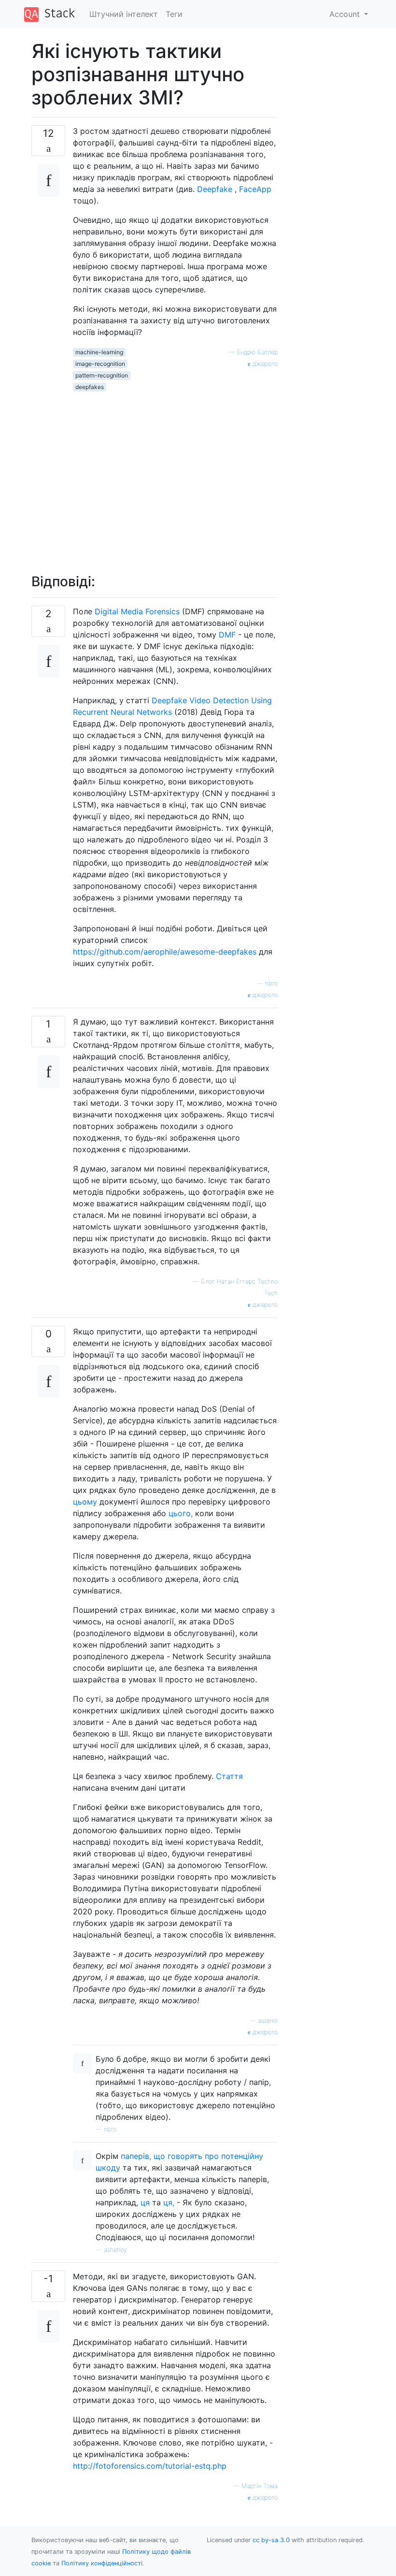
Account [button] (346, 14)
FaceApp (255, 189)
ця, (169, 2202)
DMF (227, 635)
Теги (174, 14)
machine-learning (99, 352)
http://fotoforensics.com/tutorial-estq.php (150, 2466)
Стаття (229, 1776)
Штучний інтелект (124, 14)
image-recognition (100, 364)
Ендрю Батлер (257, 352)
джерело (264, 364)
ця (145, 2202)
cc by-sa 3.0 (271, 2540)
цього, (181, 1513)
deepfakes (90, 387)
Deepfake (215, 189)
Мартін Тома (260, 2486)
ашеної (268, 2020)
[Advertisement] (175, 477)
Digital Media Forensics (137, 611)
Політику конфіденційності (102, 2563)
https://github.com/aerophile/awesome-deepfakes (165, 952)
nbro (271, 983)
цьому (85, 1502)
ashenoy (115, 2250)
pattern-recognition (102, 375)
